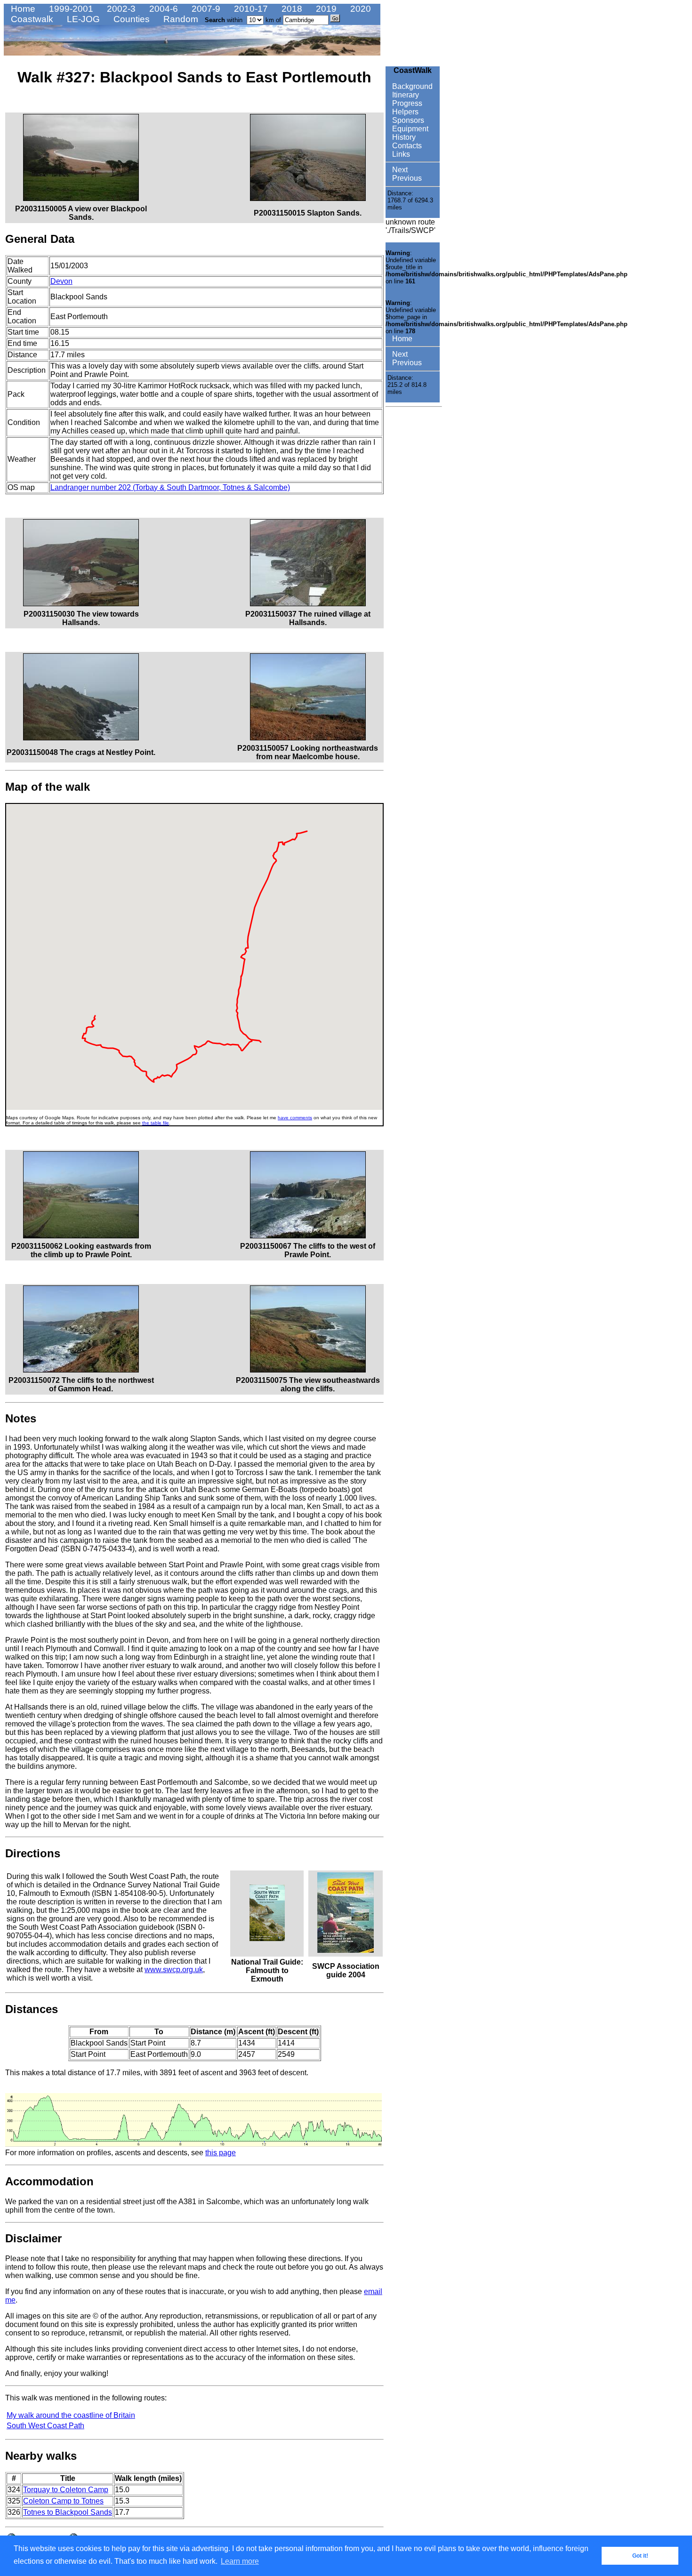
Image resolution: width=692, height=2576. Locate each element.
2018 (291, 9)
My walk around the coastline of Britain (71, 2415)
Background (411, 86)
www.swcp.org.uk (174, 1970)
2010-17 (250, 9)
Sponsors (407, 120)
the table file (156, 1123)
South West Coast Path (45, 2426)
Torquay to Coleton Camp (66, 2490)
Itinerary (405, 95)
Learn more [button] (240, 2561)
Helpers (404, 112)
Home (22, 9)
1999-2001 (70, 9)
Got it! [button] (640, 2556)
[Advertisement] (414, 552)
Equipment (409, 129)
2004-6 (162, 9)
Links (400, 154)
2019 (325, 9)
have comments (295, 1118)
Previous (406, 178)
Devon (61, 281)
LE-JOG (82, 19)
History (403, 137)
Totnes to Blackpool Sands (68, 2512)
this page (221, 2153)
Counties (130, 19)
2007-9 (205, 9)
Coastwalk (31, 19)
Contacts (406, 146)
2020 (359, 9)
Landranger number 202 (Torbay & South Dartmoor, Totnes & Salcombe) (170, 487)
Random (180, 19)
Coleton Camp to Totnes (63, 2501)
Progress (406, 103)
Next (399, 170)
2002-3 (120, 9)
